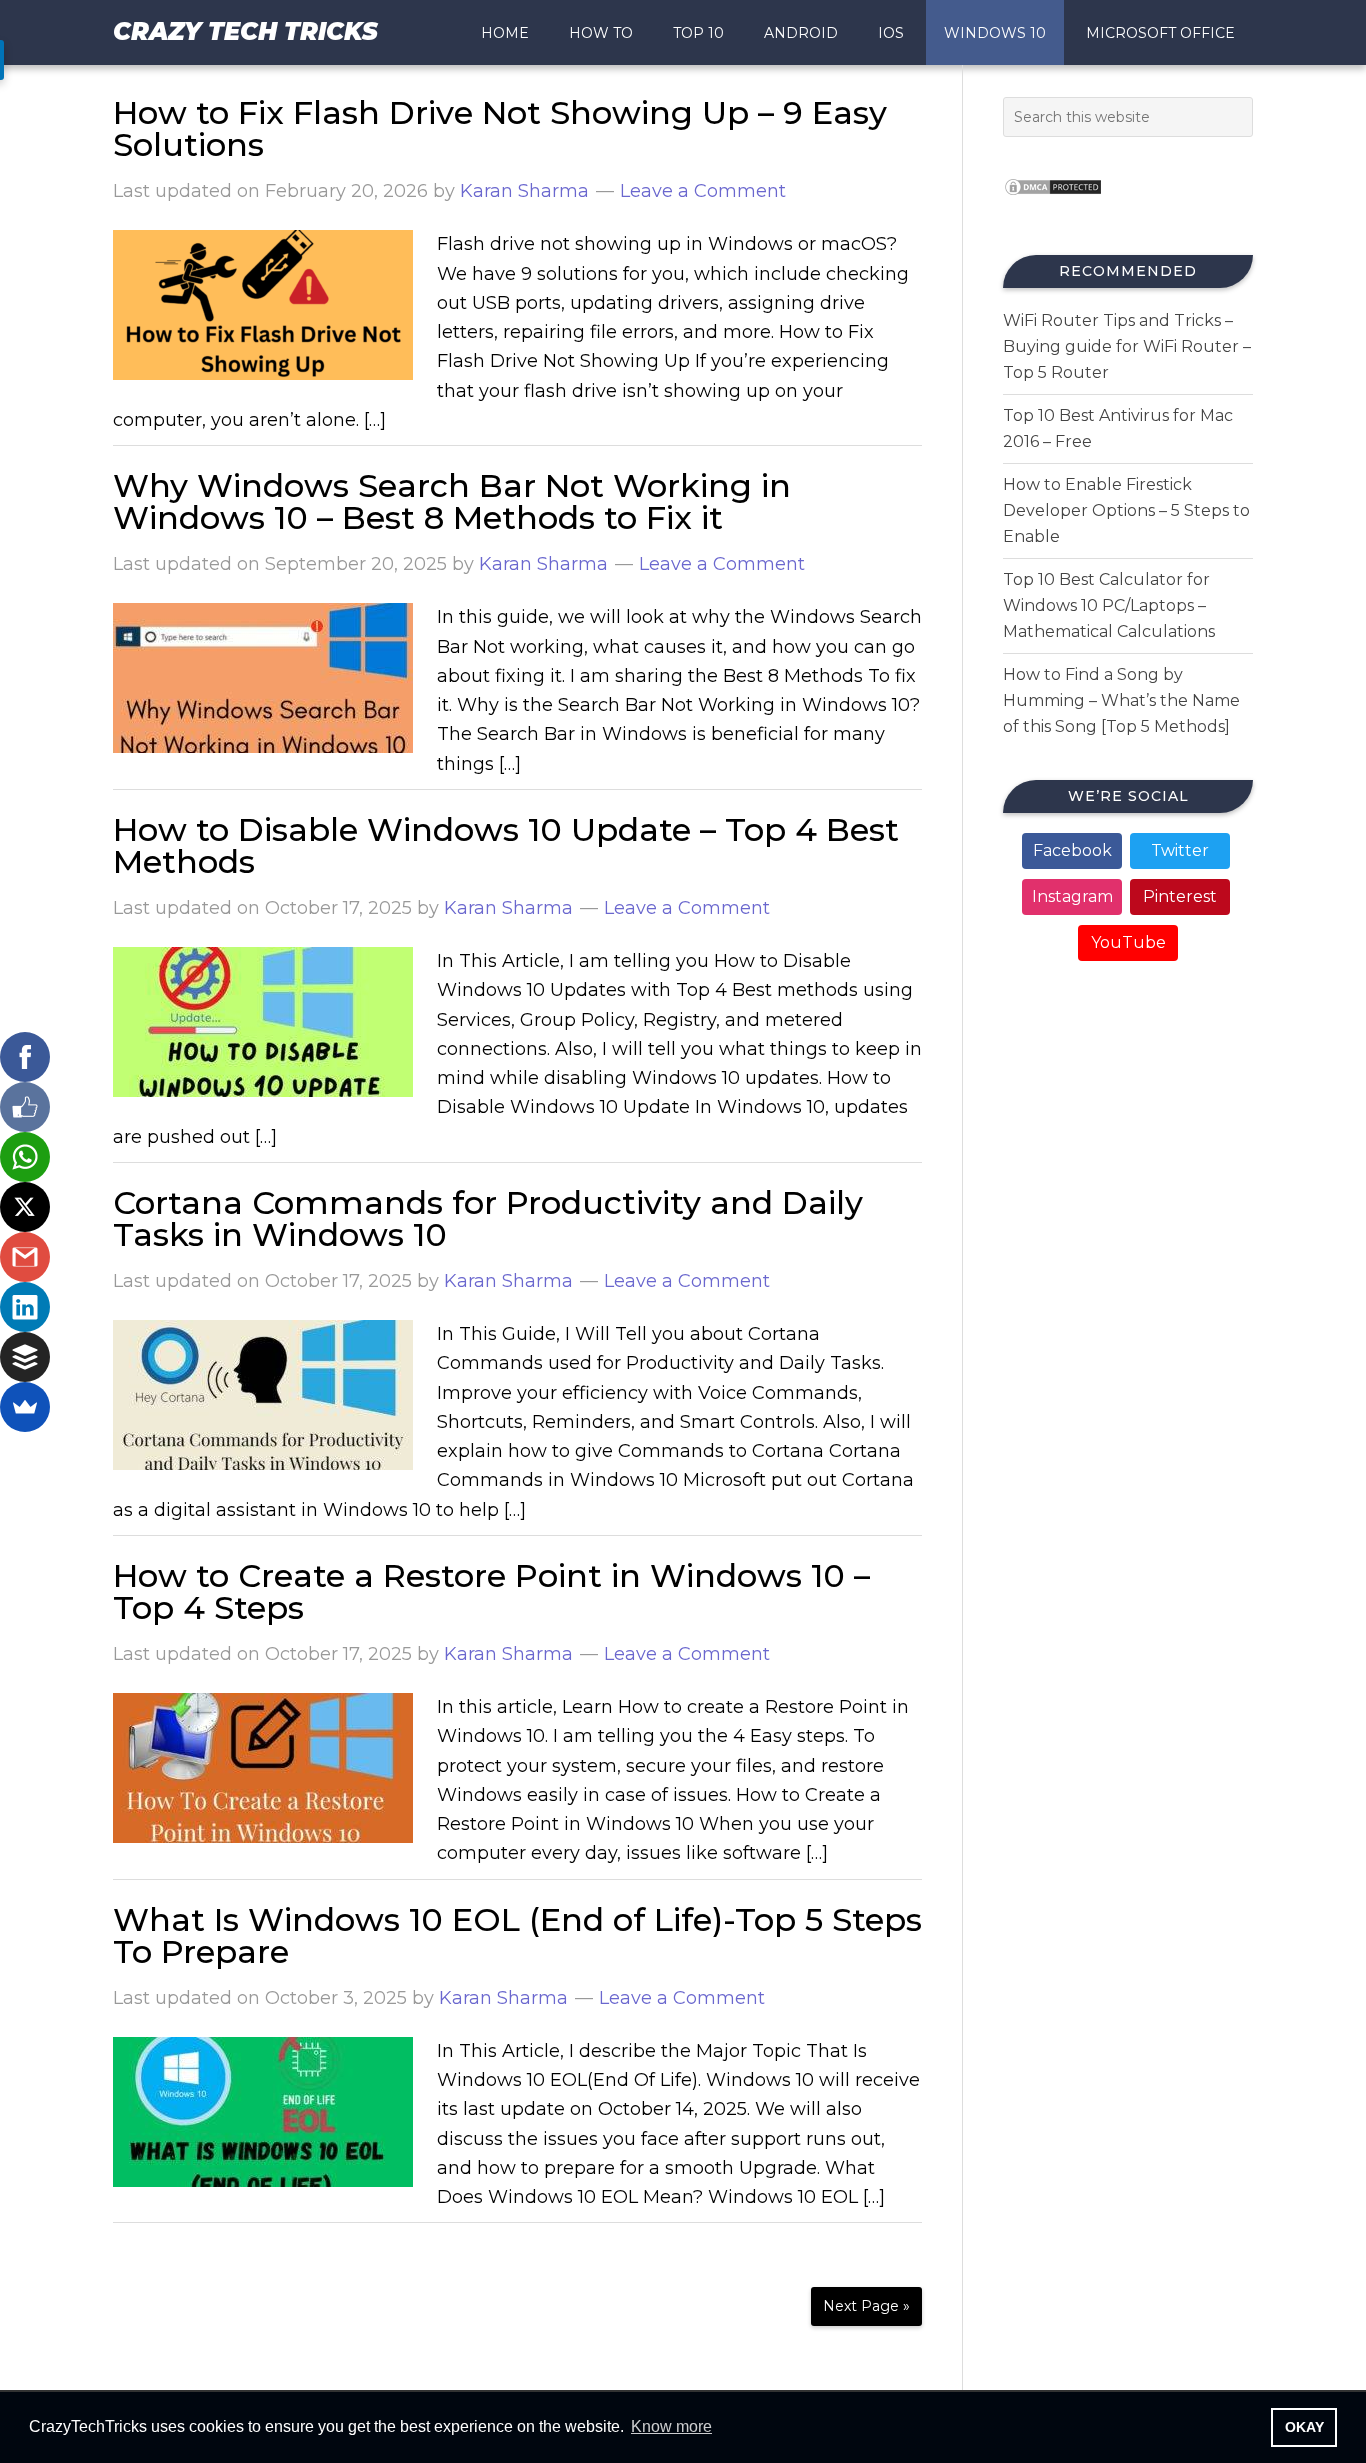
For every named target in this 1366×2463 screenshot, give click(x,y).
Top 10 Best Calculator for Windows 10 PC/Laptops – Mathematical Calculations (1109, 605)
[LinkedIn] (25, 1307)
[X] (25, 1207)
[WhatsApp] (25, 1157)
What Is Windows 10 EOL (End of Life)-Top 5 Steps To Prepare (517, 1935)
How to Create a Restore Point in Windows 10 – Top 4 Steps (491, 1591)
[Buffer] (25, 1357)
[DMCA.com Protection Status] (1053, 201)
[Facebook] (25, 1057)
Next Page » (866, 2306)
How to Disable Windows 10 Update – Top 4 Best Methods (506, 845)
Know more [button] (671, 2426)
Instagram (1072, 896)
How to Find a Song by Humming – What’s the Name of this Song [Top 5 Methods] (1121, 700)
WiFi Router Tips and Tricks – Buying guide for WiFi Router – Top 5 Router (1127, 346)
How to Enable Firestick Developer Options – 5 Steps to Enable (1126, 510)
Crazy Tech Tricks (245, 31)
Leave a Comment (703, 191)
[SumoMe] (25, 1407)
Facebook (1072, 850)
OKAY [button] (1304, 2427)
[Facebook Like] (25, 1107)
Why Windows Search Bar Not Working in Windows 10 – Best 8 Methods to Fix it (452, 501)
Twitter (1180, 850)
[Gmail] (25, 1257)
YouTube (1128, 942)
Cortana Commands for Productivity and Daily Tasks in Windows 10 (488, 1218)
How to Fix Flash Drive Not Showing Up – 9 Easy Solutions (500, 128)
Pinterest (1180, 896)
